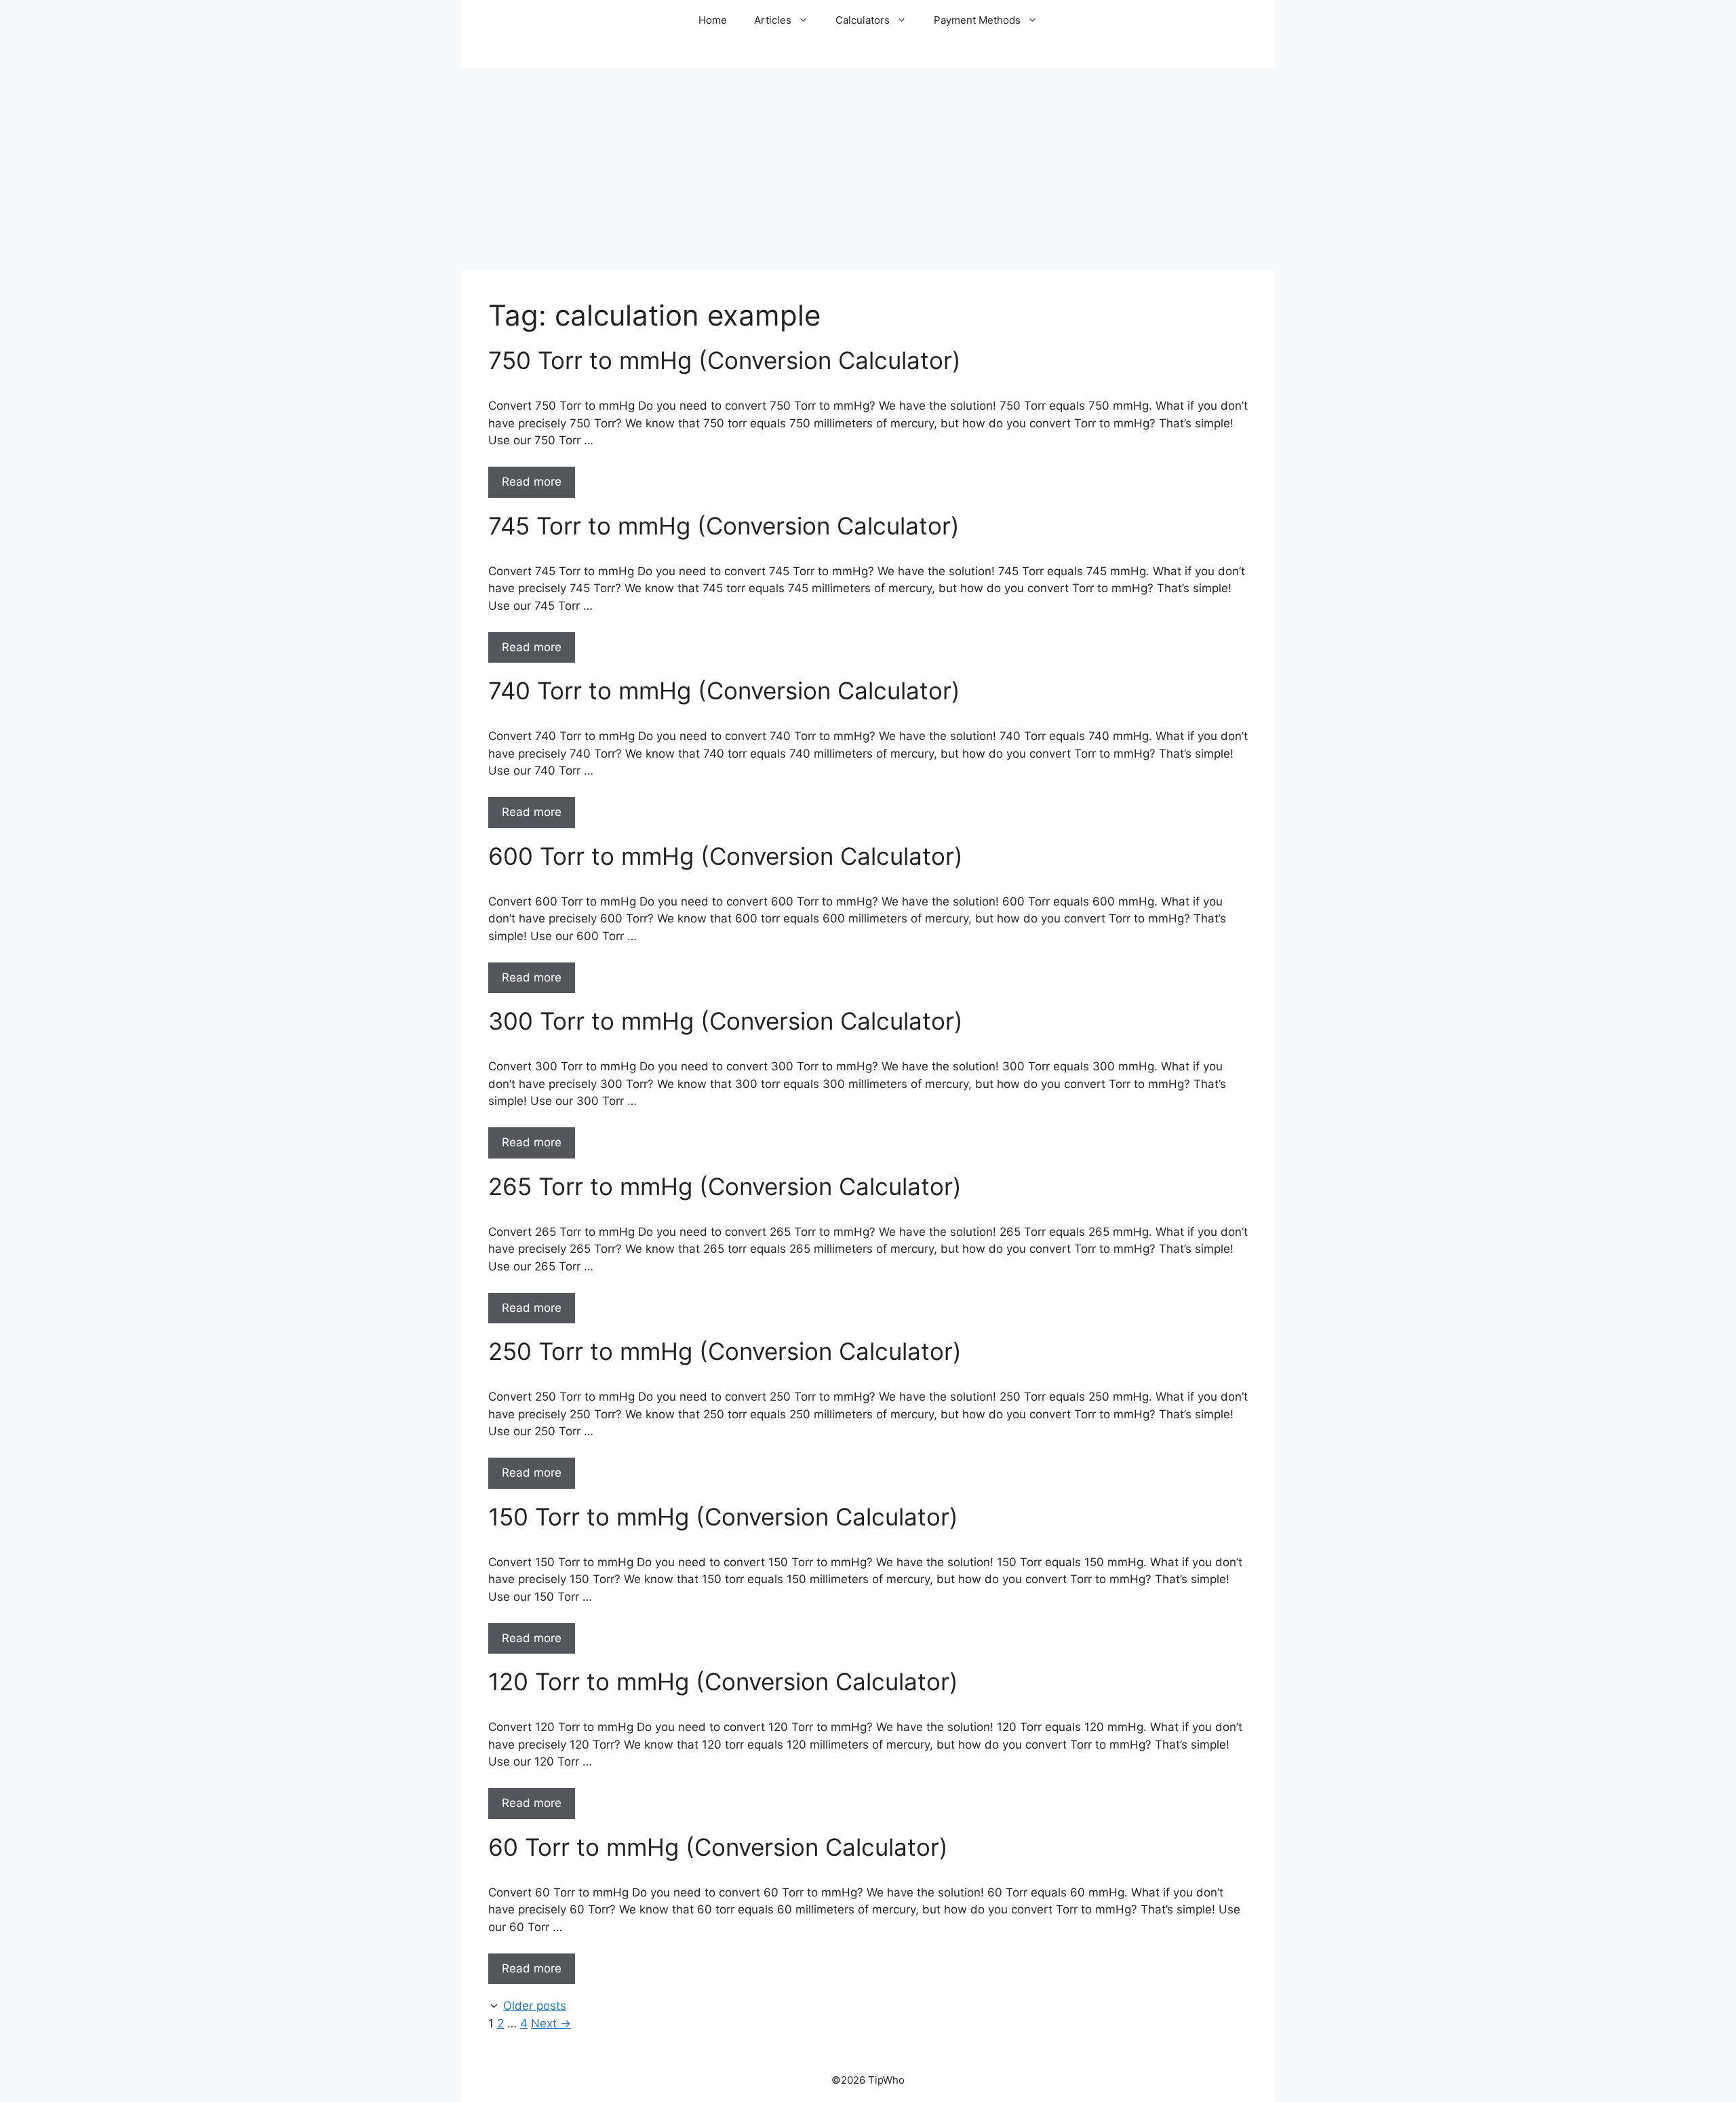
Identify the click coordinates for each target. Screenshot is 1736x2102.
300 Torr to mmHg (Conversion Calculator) (726, 1021)
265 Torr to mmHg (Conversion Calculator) (725, 1186)
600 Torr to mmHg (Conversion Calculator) (726, 856)
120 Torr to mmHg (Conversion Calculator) (723, 1681)
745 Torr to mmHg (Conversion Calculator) (724, 526)
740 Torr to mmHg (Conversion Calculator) (724, 690)
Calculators (863, 20)
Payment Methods (977, 20)
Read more (532, 482)
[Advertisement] (868, 170)
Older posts (535, 2006)
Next (551, 2023)
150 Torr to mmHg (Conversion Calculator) (723, 1517)
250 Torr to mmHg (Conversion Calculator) (725, 1351)
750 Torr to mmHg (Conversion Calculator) (725, 360)
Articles (773, 20)
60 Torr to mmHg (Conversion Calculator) (718, 1847)
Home (713, 20)
